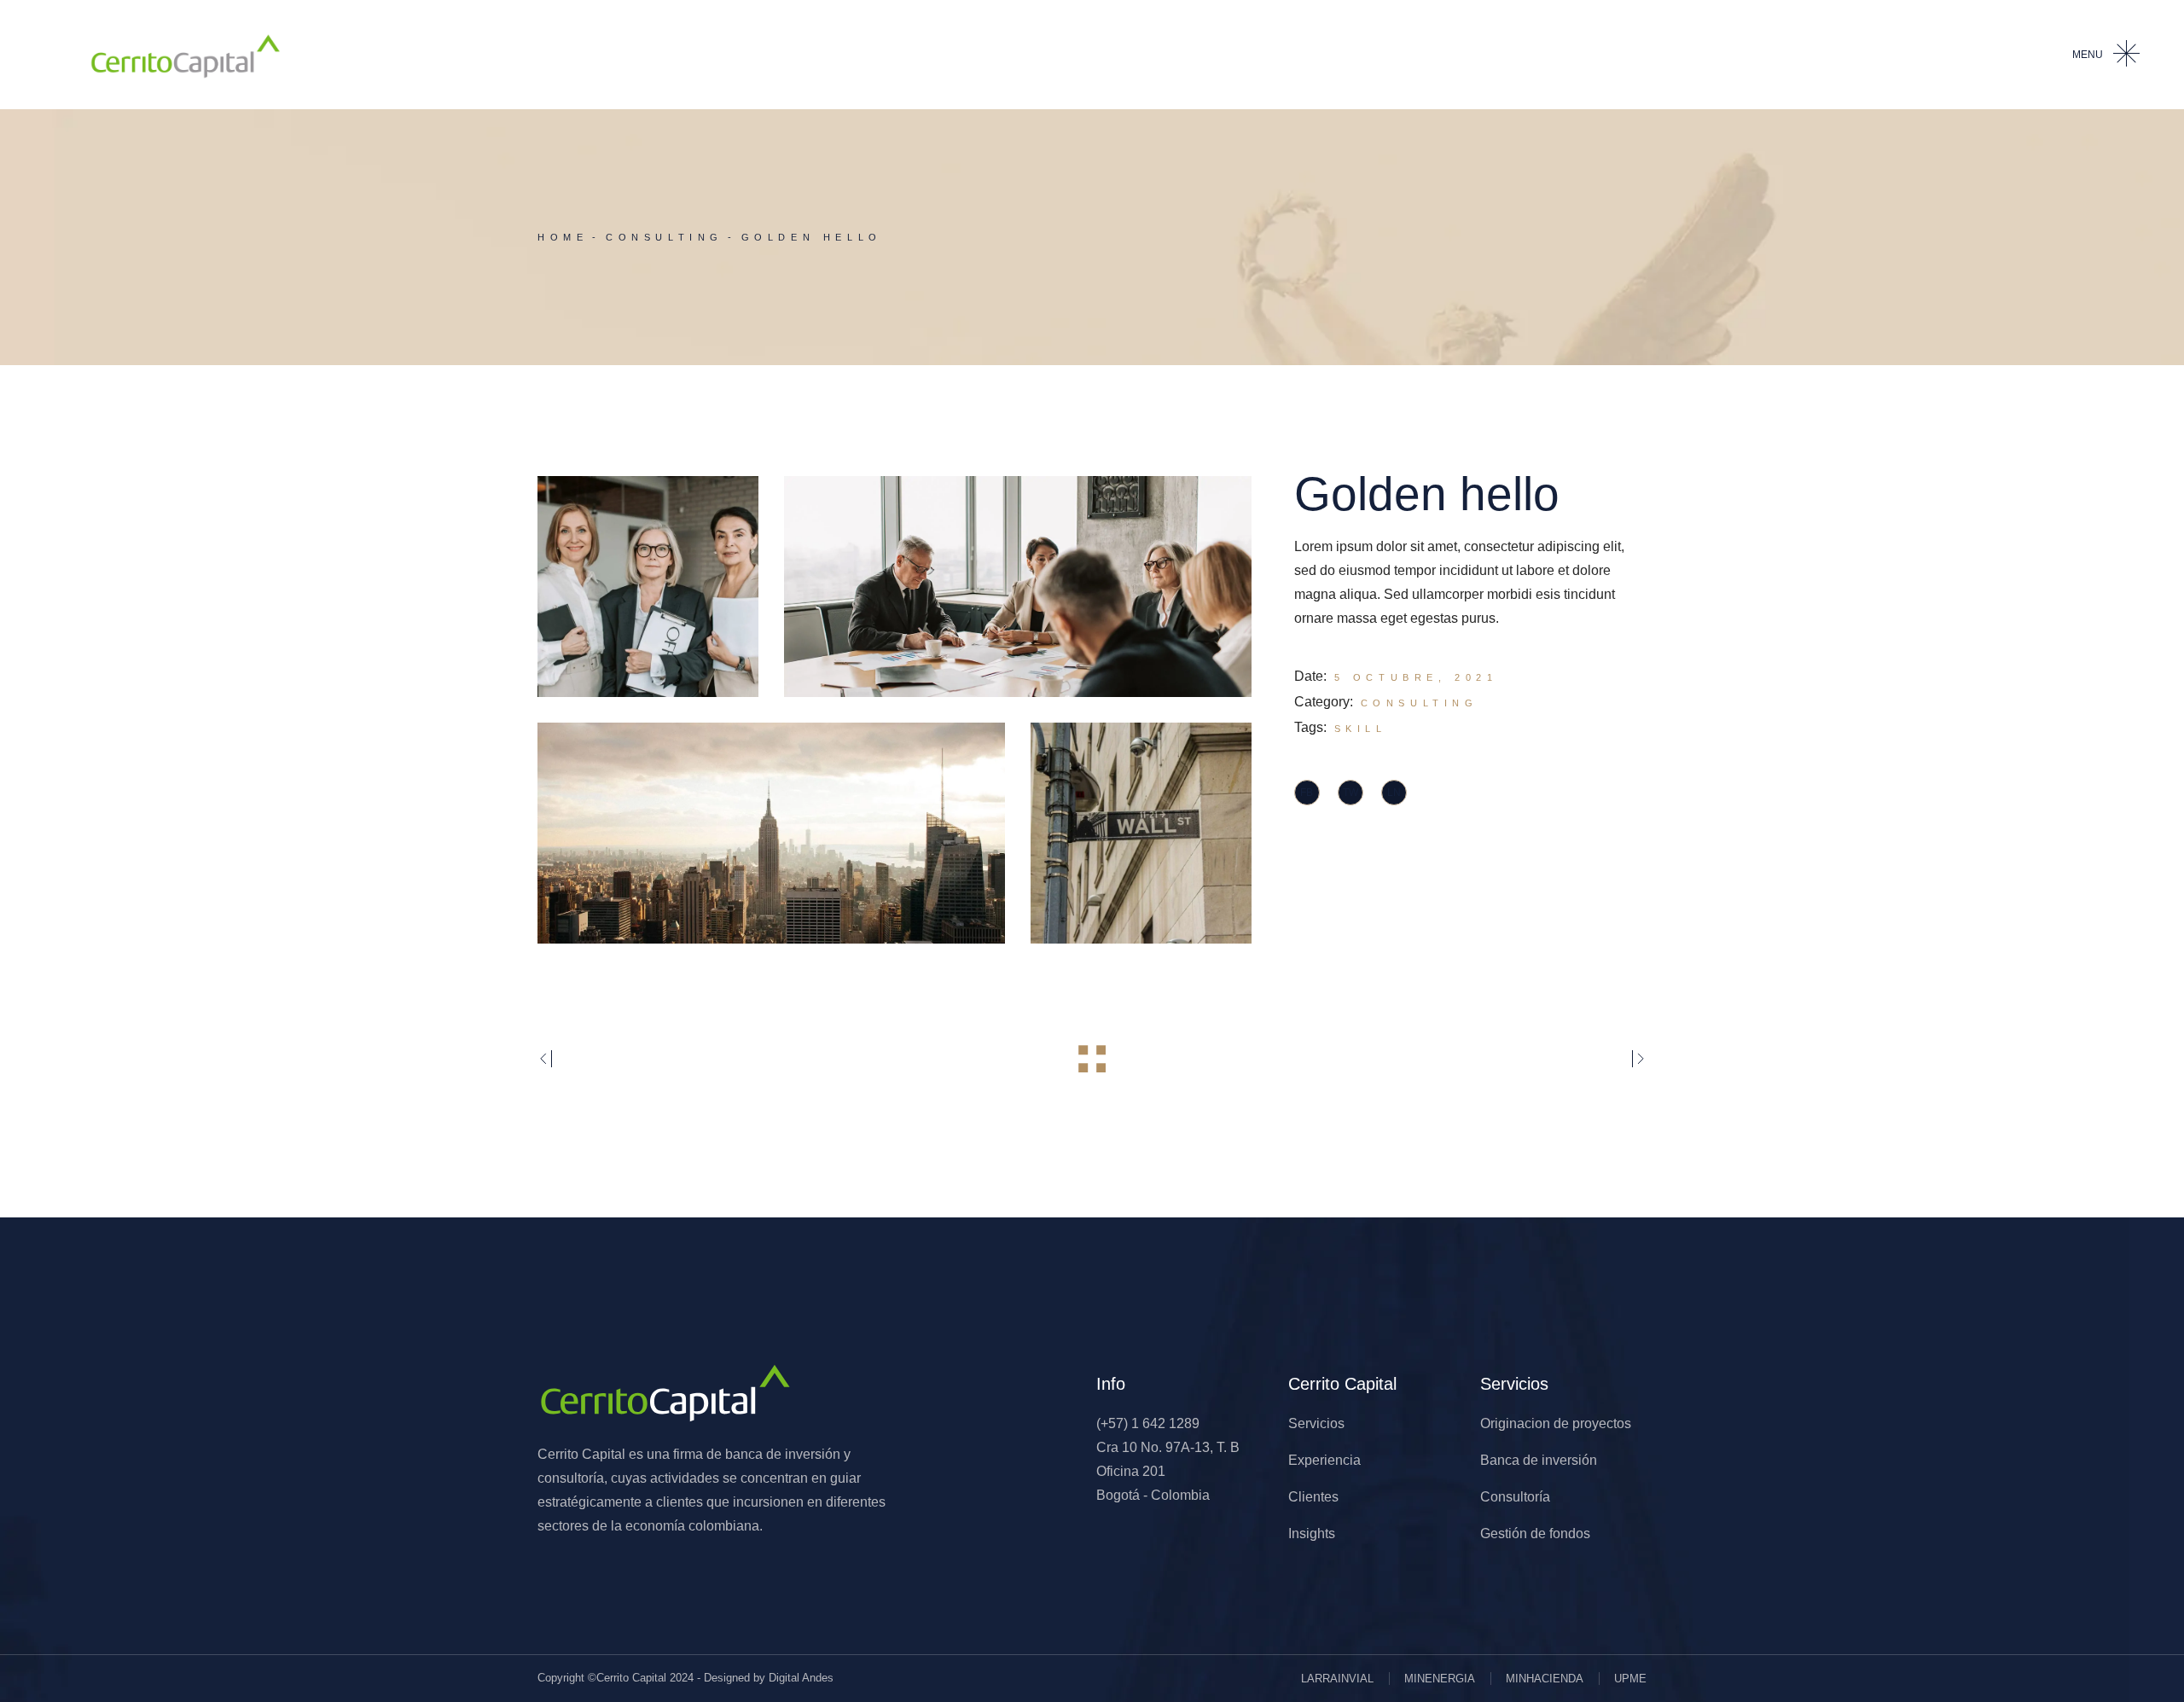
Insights (1312, 1534)
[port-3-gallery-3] (771, 833)
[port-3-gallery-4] (1141, 833)
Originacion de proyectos (1556, 1423)
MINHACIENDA (1545, 1679)
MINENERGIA (1440, 1679)
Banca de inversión (1539, 1460)
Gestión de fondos (1535, 1534)
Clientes (1313, 1497)
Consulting (1420, 703)
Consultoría (1515, 1497)
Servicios (1316, 1423)
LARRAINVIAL (1337, 1679)
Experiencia (1324, 1460)
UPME (1630, 1679)
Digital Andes (801, 1678)
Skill (1361, 729)
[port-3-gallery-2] (1018, 587)
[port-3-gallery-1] (648, 587)
